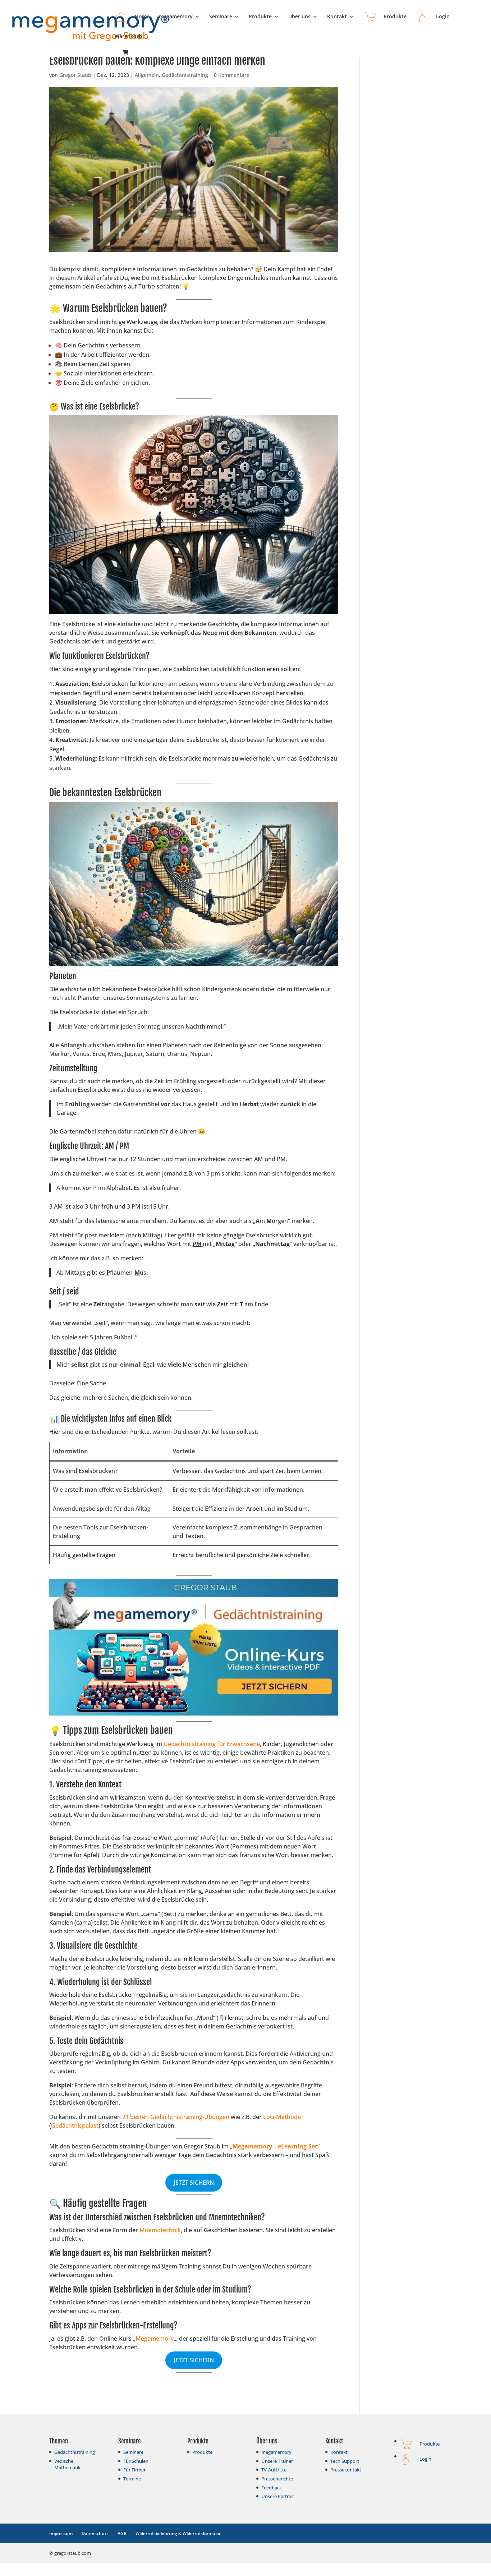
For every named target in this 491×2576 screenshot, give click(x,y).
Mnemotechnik (160, 2230)
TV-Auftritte (274, 2470)
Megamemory (155, 2339)
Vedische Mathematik (67, 2464)
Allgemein (147, 75)
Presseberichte (277, 2479)
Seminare (221, 17)
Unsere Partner (278, 2496)
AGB (122, 2533)
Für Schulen (136, 2461)
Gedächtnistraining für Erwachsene (212, 1744)
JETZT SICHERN (194, 2183)
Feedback (272, 2488)
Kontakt (337, 17)
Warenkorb (128, 37)
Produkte (260, 17)
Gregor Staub (75, 75)
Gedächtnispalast (75, 2125)
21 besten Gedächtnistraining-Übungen (176, 2117)
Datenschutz (95, 2533)
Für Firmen (135, 2470)
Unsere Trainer (277, 2461)
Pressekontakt (346, 2470)
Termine (132, 2479)
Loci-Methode (282, 2117)
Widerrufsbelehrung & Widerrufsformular (178, 2533)
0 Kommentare (232, 75)
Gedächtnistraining (185, 75)
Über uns (299, 17)
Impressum (61, 2533)
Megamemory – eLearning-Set (275, 2146)
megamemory (176, 17)
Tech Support (345, 2461)
